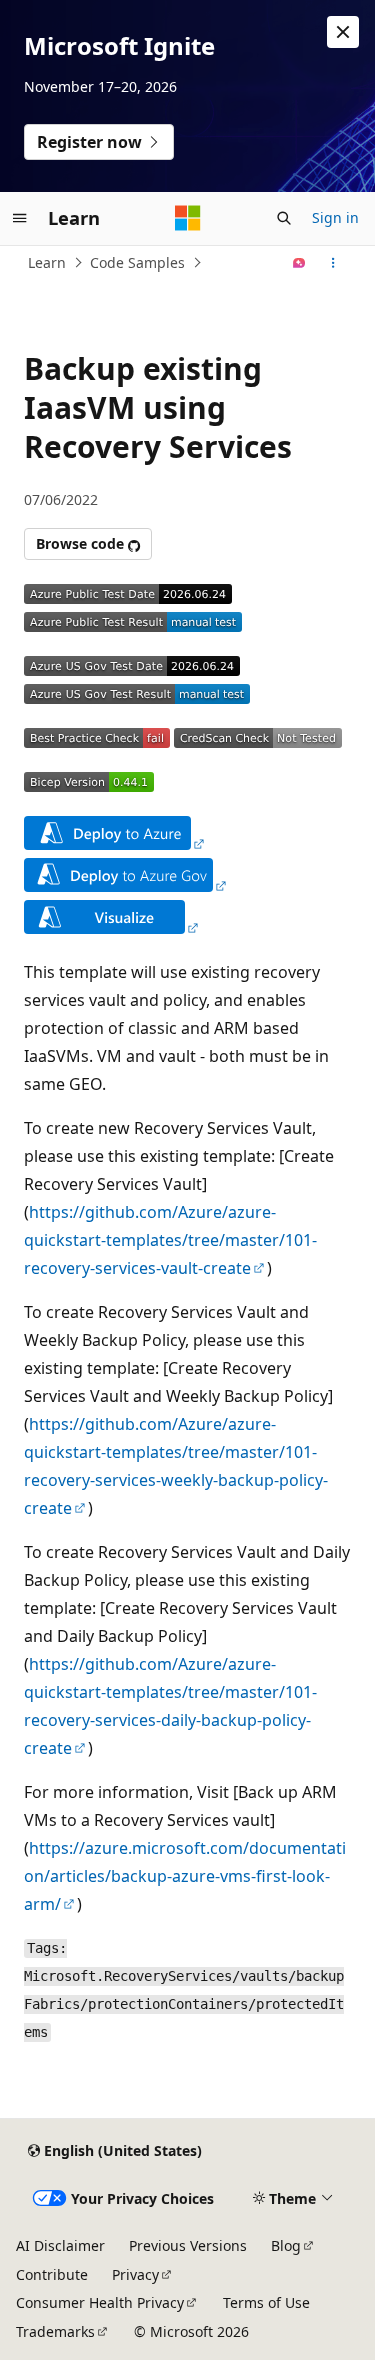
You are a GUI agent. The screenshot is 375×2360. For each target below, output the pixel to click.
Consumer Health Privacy (100, 2302)
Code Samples (137, 262)
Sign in (335, 217)
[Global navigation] (20, 218)
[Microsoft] (188, 218)
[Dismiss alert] (343, 32)
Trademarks (55, 2331)
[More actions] (333, 263)
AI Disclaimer (60, 2245)
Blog (286, 2245)
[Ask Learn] (299, 263)
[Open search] (284, 218)
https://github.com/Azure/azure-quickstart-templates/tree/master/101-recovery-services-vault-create (170, 1240)
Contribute (52, 2274)
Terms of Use (266, 2302)
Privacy (135, 2274)
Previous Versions (188, 2245)
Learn (47, 262)
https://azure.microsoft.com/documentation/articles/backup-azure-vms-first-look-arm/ (185, 1876)
